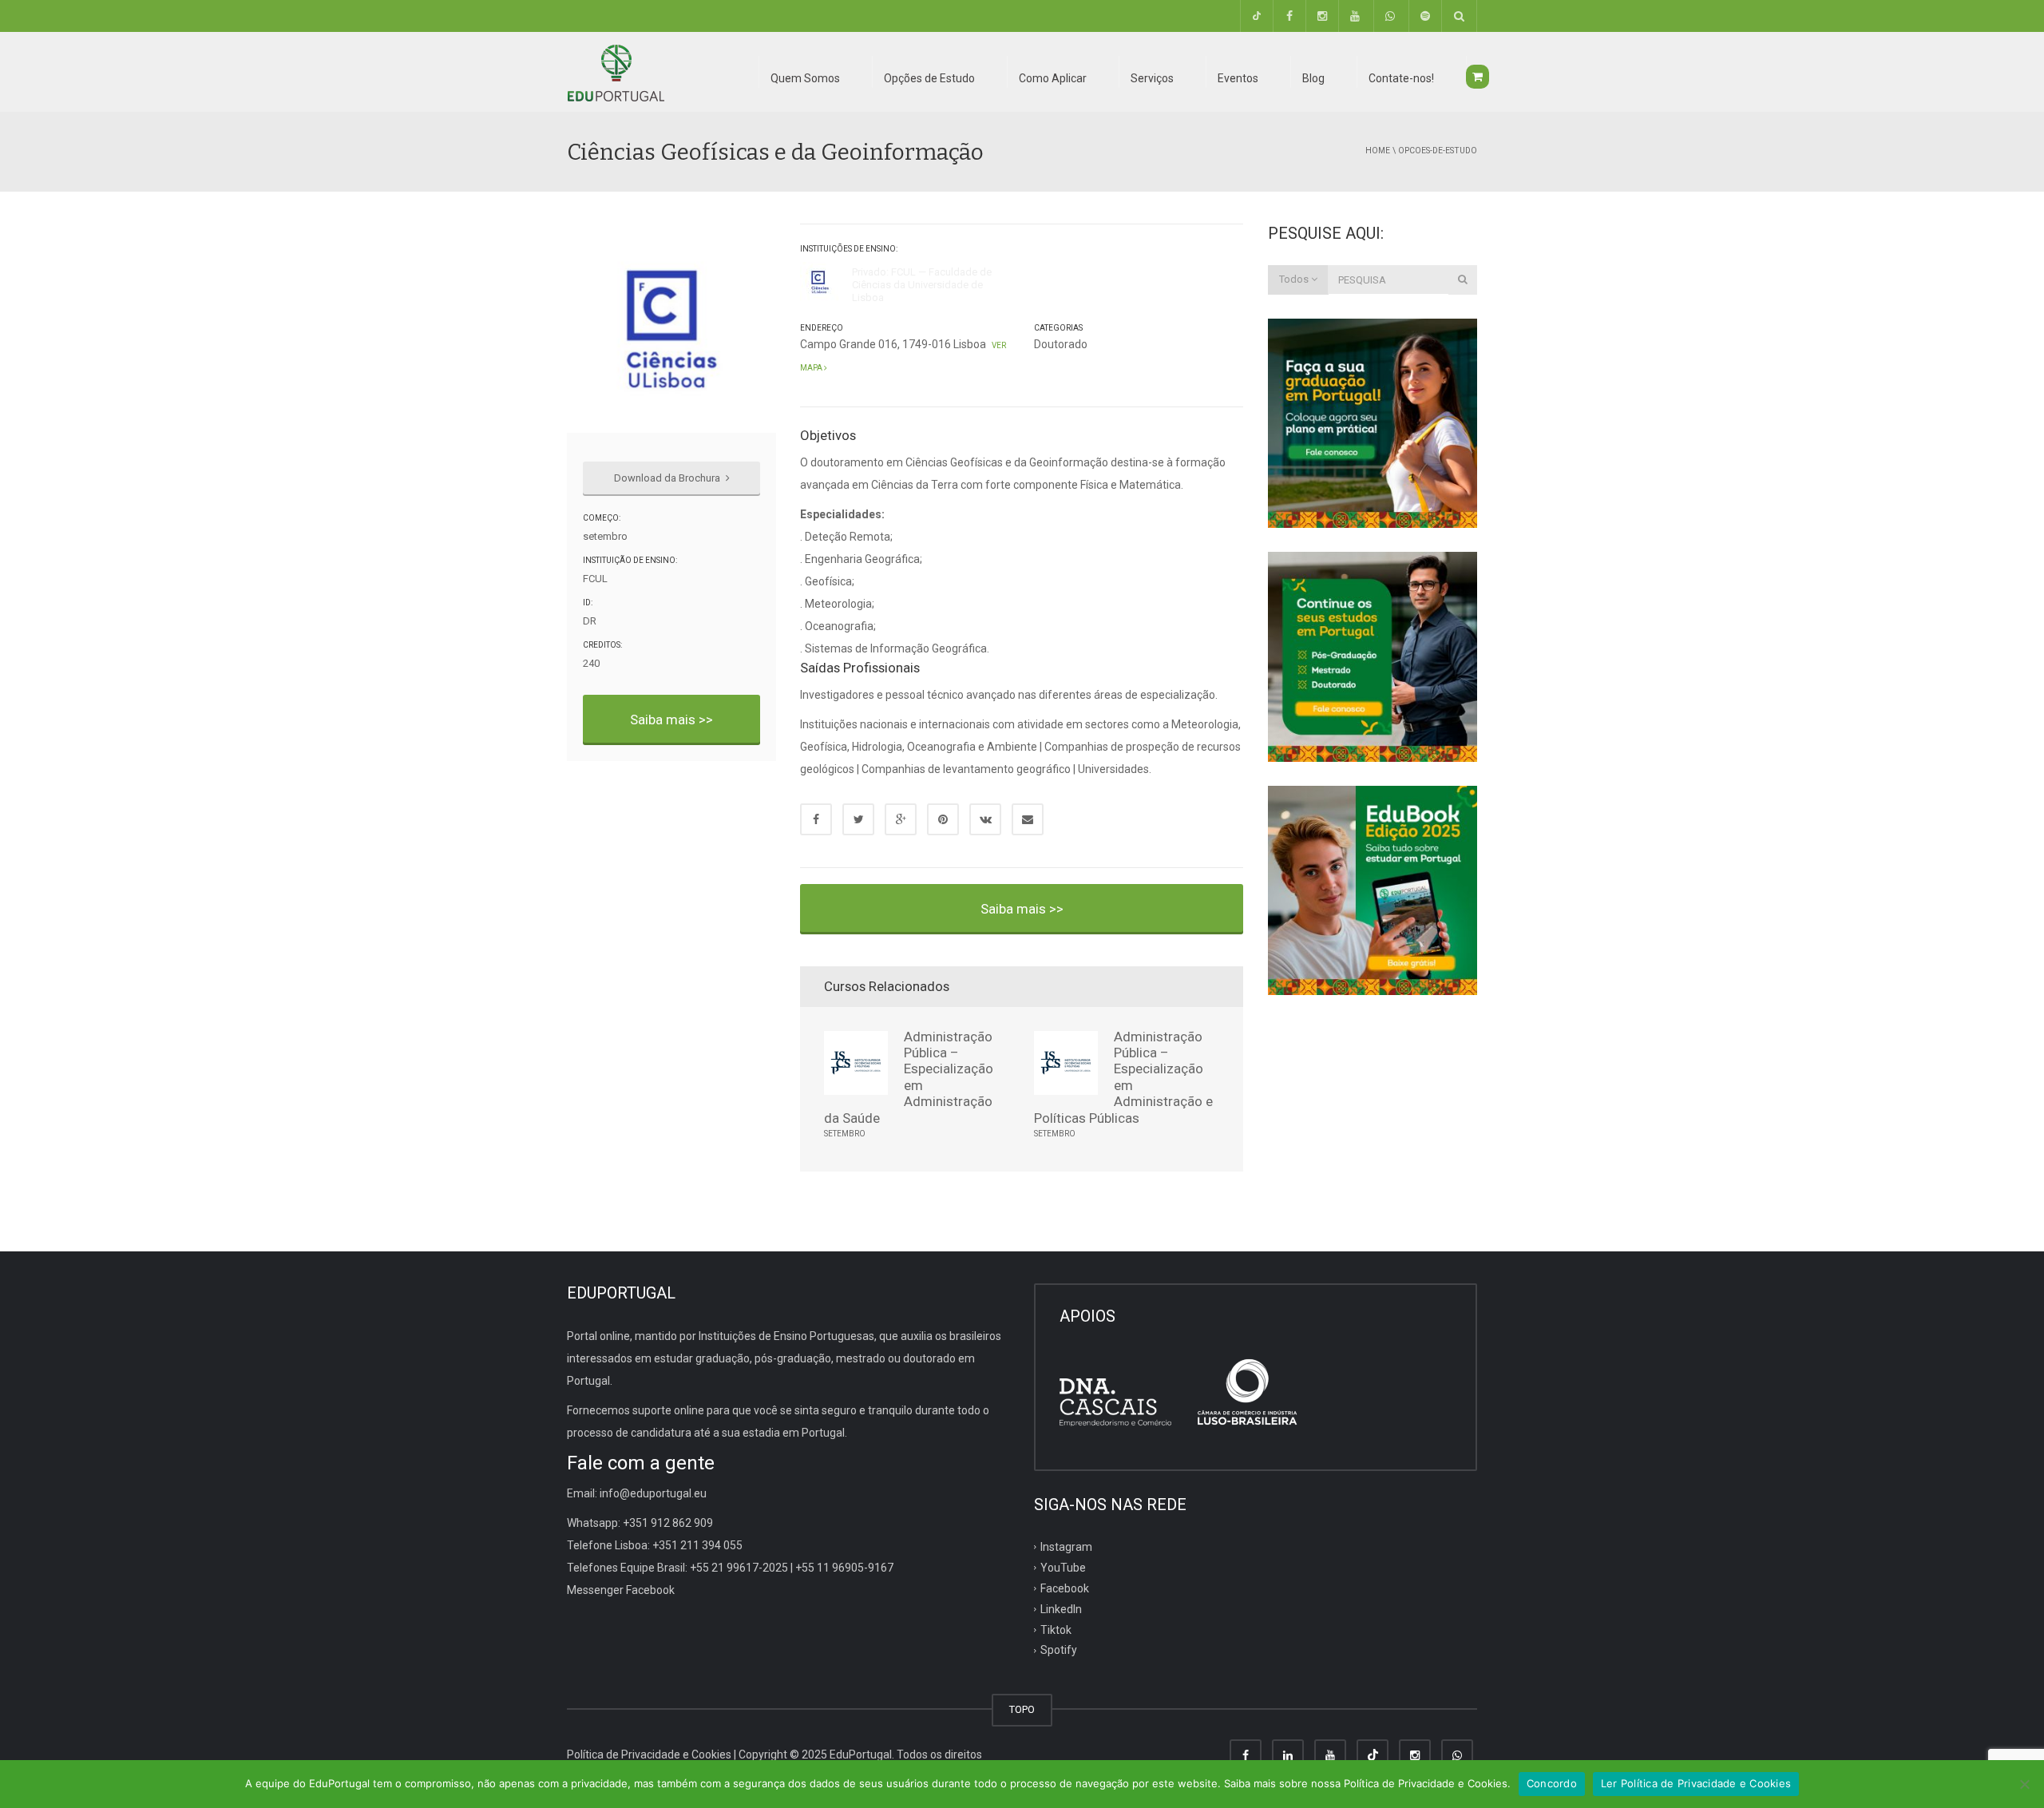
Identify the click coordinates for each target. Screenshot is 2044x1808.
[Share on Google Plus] (901, 819)
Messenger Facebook (621, 1590)
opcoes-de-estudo (1438, 151)
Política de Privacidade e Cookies (649, 1754)
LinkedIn (1061, 1608)
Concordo (1552, 1783)
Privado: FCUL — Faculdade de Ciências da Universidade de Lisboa (922, 285)
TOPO (1022, 1709)
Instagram (1066, 1547)
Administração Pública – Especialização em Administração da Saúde (909, 1077)
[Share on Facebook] (816, 819)
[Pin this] (943, 819)
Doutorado (1061, 344)
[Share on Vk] (985, 819)
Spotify (1059, 1650)
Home (1378, 151)
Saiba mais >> (671, 720)
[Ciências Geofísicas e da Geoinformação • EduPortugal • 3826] (616, 72)
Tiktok (1056, 1629)
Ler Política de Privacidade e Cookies (1696, 1783)
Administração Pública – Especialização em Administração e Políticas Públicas (1123, 1077)
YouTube (1063, 1568)
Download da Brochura (668, 478)
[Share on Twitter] (858, 819)
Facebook (1065, 1588)
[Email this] (1028, 819)
